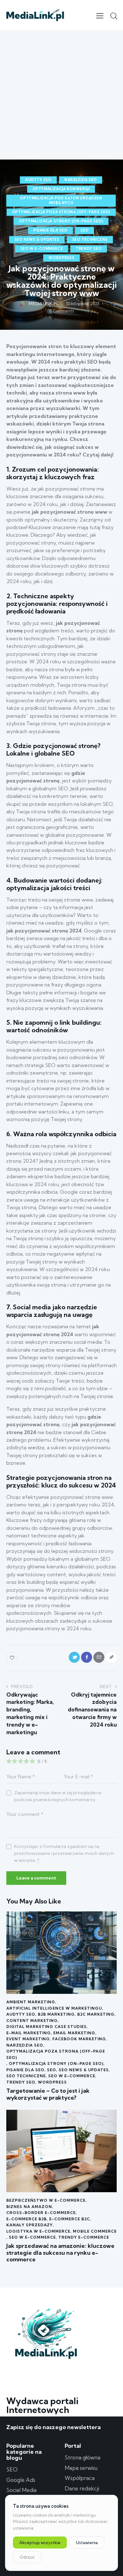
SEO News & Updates (37, 239)
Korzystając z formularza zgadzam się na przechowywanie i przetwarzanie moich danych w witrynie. (64, 1853)
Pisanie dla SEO (50, 230)
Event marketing (28, 2039)
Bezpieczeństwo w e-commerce (46, 2200)
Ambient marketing (31, 2002)
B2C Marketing (96, 2014)
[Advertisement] (61, 95)
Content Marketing (32, 2021)
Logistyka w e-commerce (38, 2231)
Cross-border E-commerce (41, 2213)
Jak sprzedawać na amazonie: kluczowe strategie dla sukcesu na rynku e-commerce (60, 2253)
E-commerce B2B (26, 2219)
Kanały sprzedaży (29, 2225)
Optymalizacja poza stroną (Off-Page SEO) (61, 212)
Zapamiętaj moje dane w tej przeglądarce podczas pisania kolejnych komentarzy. (58, 1796)
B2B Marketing (56, 2014)
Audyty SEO (38, 180)
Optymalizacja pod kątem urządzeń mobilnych (61, 200)
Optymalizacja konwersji (61, 189)
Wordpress (61, 258)
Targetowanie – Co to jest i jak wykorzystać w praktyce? (48, 2094)
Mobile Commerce (95, 2231)
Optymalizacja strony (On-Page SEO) (61, 221)
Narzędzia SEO (81, 180)
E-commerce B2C (70, 2219)
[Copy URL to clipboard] (111, 1657)
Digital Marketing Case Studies (47, 2027)
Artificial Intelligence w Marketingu (54, 2008)
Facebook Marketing (79, 2039)
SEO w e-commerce (42, 249)
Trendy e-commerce (84, 2237)
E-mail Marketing (29, 2033)
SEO (85, 230)
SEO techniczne (90, 239)
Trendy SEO (89, 249)
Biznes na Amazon (29, 2207)
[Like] (12, 1657)
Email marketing (74, 2033)
